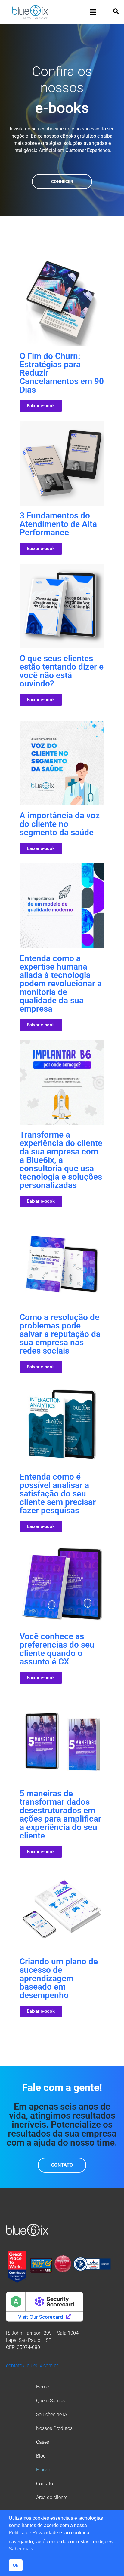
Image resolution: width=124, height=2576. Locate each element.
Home (42, 2387)
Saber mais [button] (21, 2549)
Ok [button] (15, 2565)
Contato (45, 2484)
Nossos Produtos (54, 2428)
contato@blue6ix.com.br (32, 2365)
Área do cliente (52, 2497)
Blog (41, 2456)
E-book (43, 2470)
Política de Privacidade (33, 2533)
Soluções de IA (52, 2414)
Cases (43, 2442)
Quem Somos (50, 2401)
